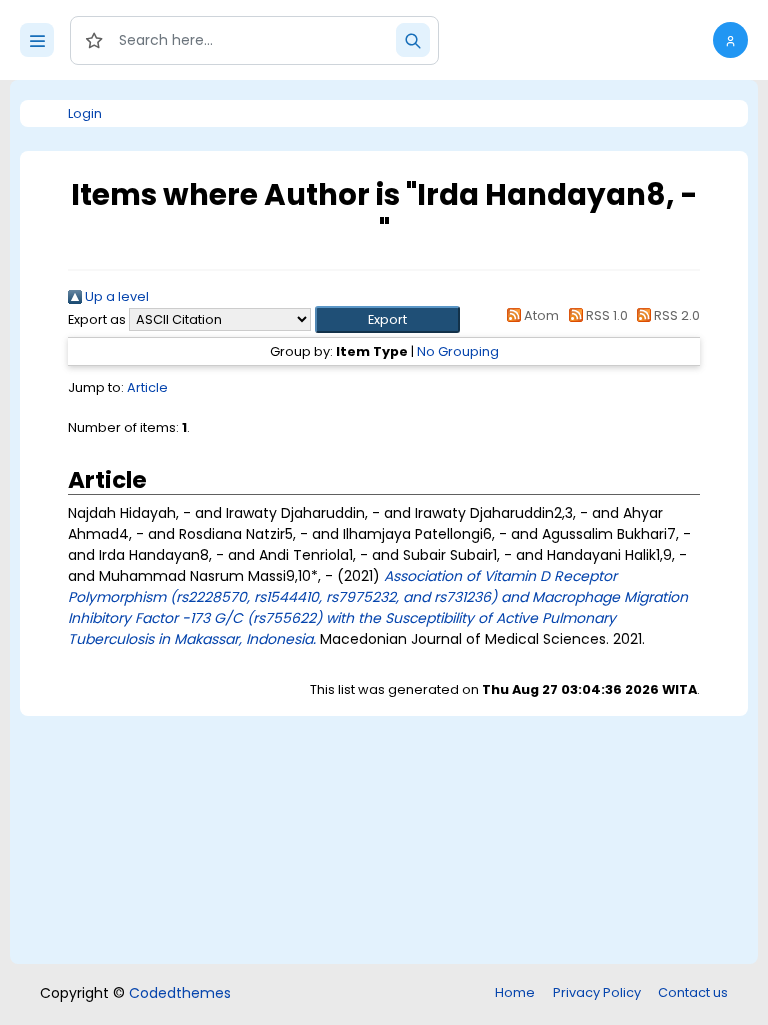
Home (515, 992)
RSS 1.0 (605, 315)
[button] (730, 40)
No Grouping (458, 351)
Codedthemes (180, 993)
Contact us (693, 992)
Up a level (115, 296)
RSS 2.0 (675, 315)
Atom (540, 315)
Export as (97, 319)
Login (85, 113)
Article (147, 387)
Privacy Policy (597, 992)
